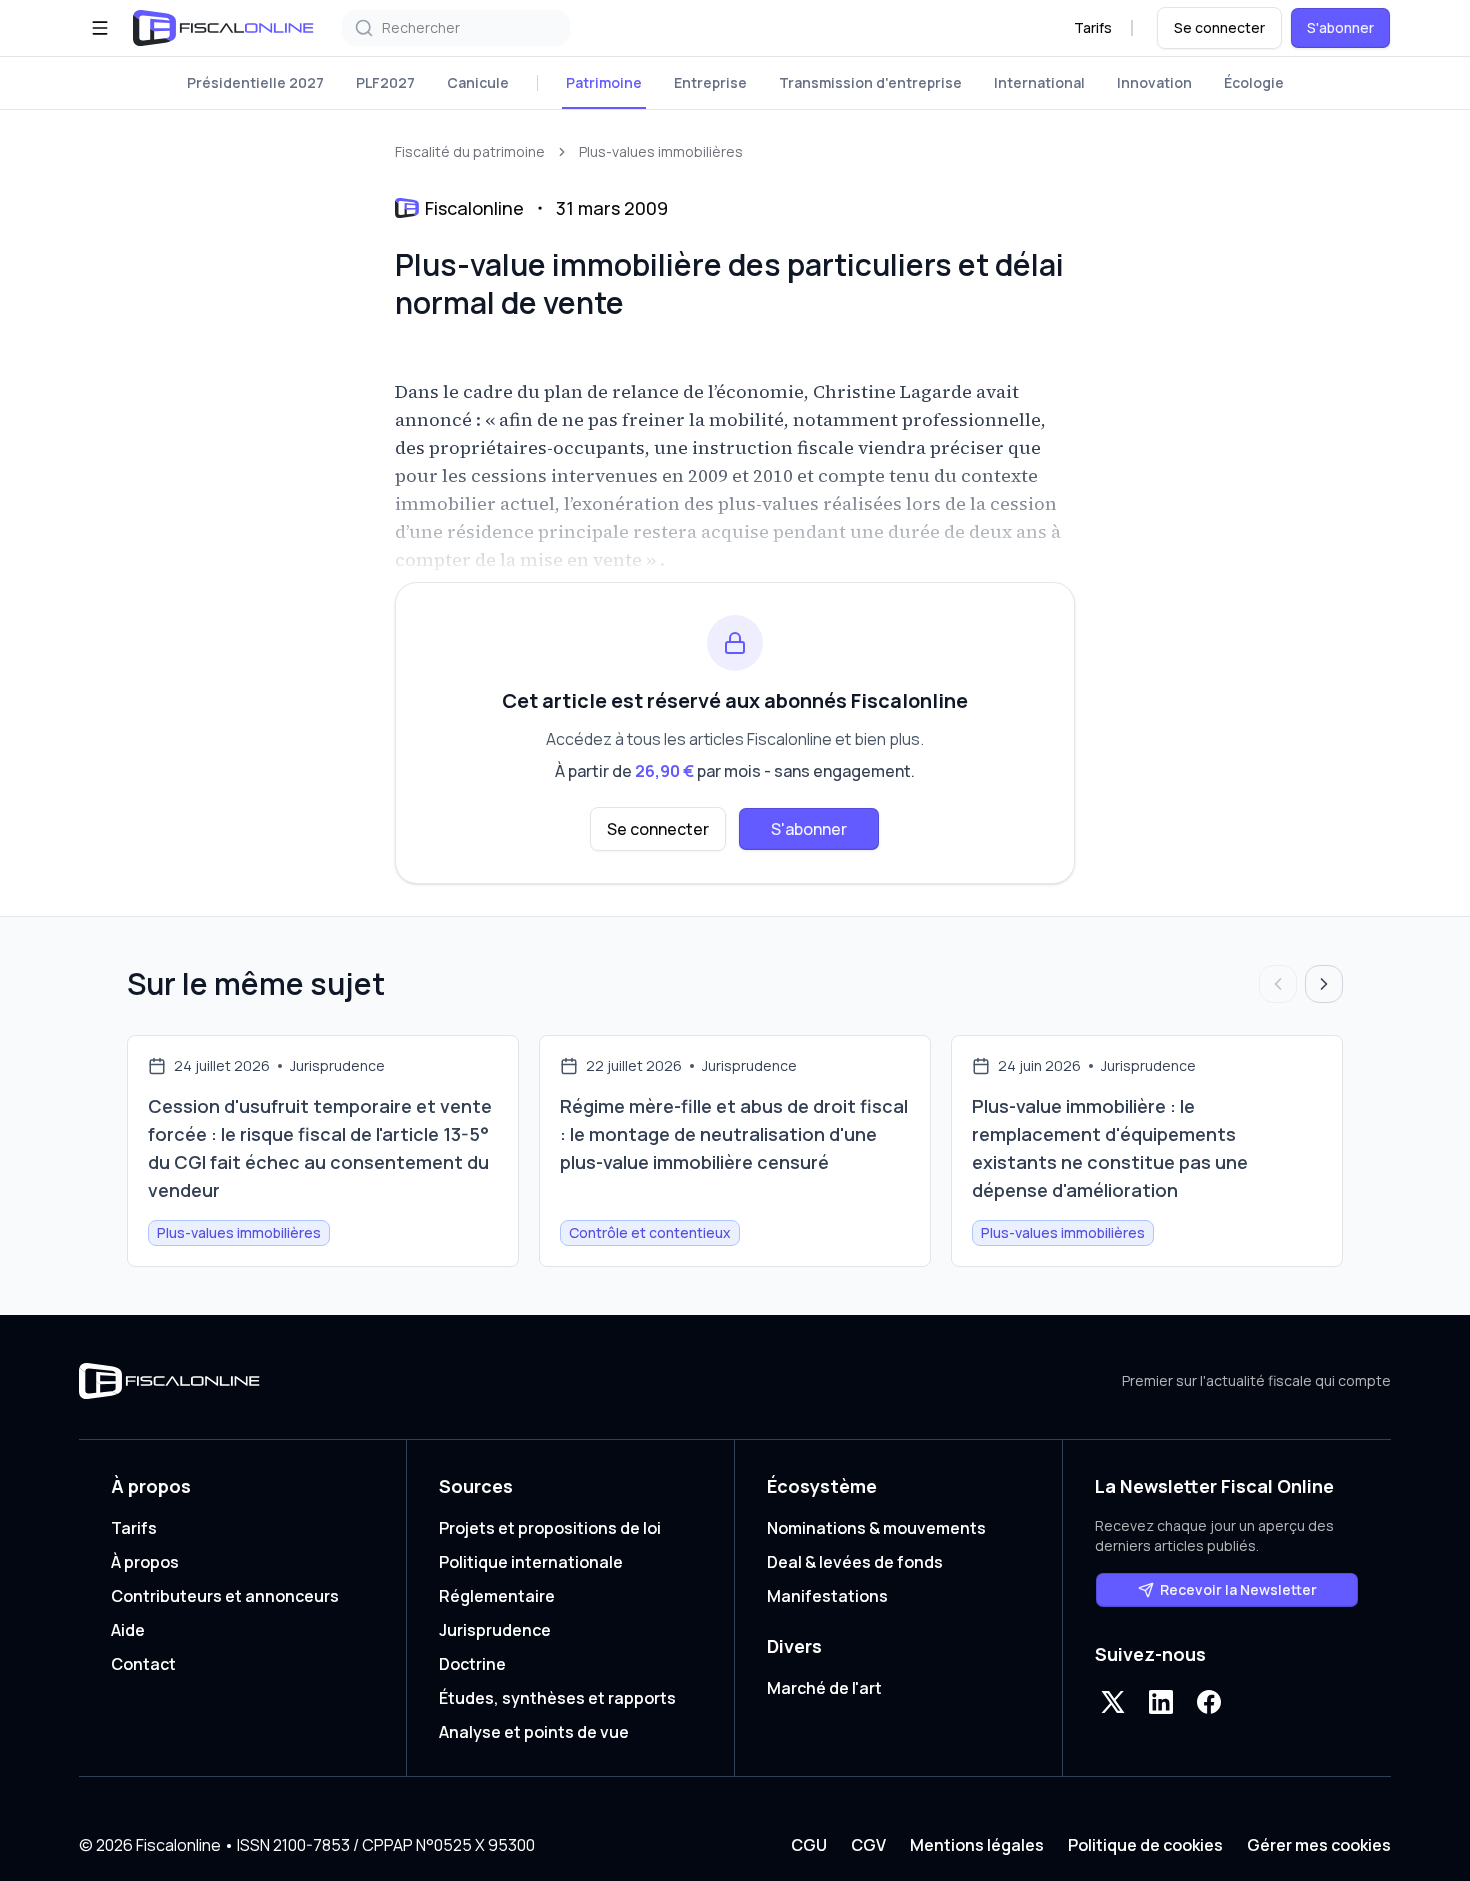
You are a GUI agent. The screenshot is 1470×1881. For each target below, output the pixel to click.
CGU (809, 1845)
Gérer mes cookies (1319, 1845)
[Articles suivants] (1324, 984)
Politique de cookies (1145, 1845)
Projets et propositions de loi (550, 1528)
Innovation (1154, 82)
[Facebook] (1209, 1702)
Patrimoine (604, 82)
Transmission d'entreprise (870, 82)
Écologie (1254, 82)
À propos (145, 1562)
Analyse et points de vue (534, 1732)
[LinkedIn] (1161, 1702)
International (1039, 82)
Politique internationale (531, 1562)
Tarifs (1093, 27)
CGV (868, 1845)
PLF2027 (385, 82)
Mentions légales (977, 1845)
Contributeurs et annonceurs (225, 1596)
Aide (128, 1630)
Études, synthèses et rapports (557, 1698)
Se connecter (1219, 27)
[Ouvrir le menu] (100, 28)
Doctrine (472, 1664)
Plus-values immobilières (661, 151)
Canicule (478, 82)
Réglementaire (497, 1596)
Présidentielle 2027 (255, 82)
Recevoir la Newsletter (1238, 1589)
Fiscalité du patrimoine (470, 151)
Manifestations (827, 1596)
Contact (143, 1664)
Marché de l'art (824, 1688)
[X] (1113, 1702)
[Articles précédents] (1278, 984)
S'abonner (1340, 27)
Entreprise (710, 82)
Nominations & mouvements (876, 1528)
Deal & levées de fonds (855, 1562)
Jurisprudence (495, 1630)
